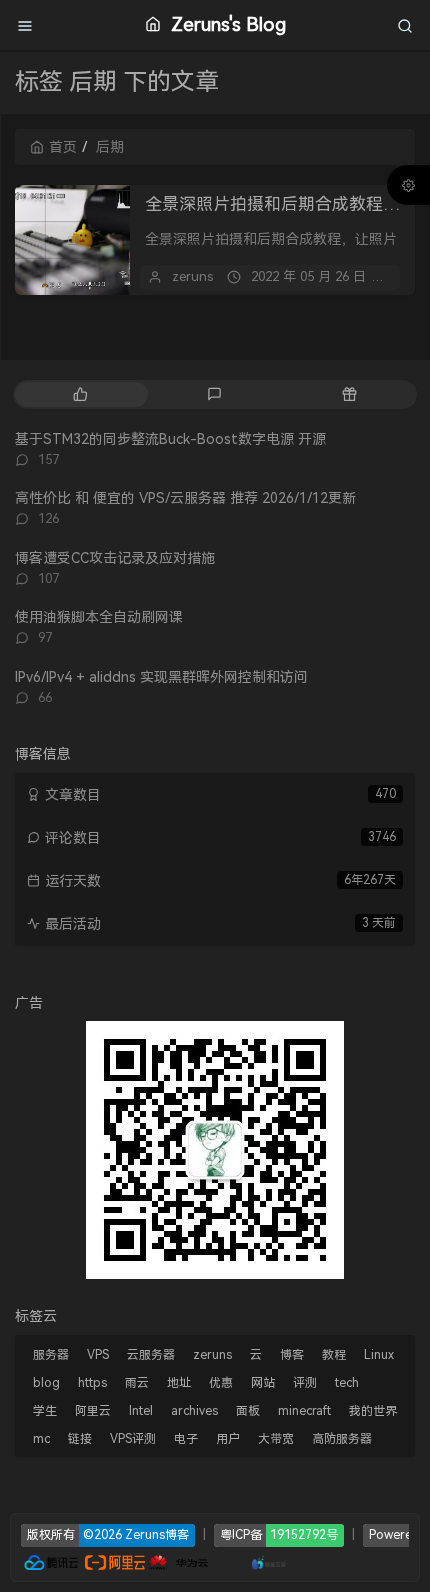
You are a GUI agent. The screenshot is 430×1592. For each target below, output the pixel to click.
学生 (45, 1411)
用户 (228, 1439)
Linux (379, 1355)
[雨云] (239, 1560)
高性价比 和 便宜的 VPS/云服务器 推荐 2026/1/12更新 (185, 498)
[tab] (80, 394)
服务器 (51, 1355)
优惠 (221, 1383)
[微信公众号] (215, 1149)
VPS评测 (133, 1439)
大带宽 (276, 1439)
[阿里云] (115, 1560)
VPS (98, 1355)
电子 (186, 1439)
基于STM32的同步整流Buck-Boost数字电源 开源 (170, 439)
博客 (292, 1355)
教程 (334, 1355)
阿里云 (93, 1411)
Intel (141, 1411)
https (92, 1383)
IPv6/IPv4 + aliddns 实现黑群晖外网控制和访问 (161, 677)
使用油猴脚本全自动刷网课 (99, 617)
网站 (263, 1383)
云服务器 (151, 1355)
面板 (248, 1411)
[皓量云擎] (269, 1560)
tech (347, 1383)
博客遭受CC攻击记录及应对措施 (115, 558)
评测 (305, 1383)
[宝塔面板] (220, 1560)
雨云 (137, 1383)
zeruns (192, 276)
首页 (63, 147)
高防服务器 (342, 1439)
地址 (179, 1383)
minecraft (304, 1411)
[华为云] (179, 1560)
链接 (80, 1439)
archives (194, 1411)
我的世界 (373, 1411)
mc (41, 1439)
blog (46, 1383)
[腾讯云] (51, 1560)
